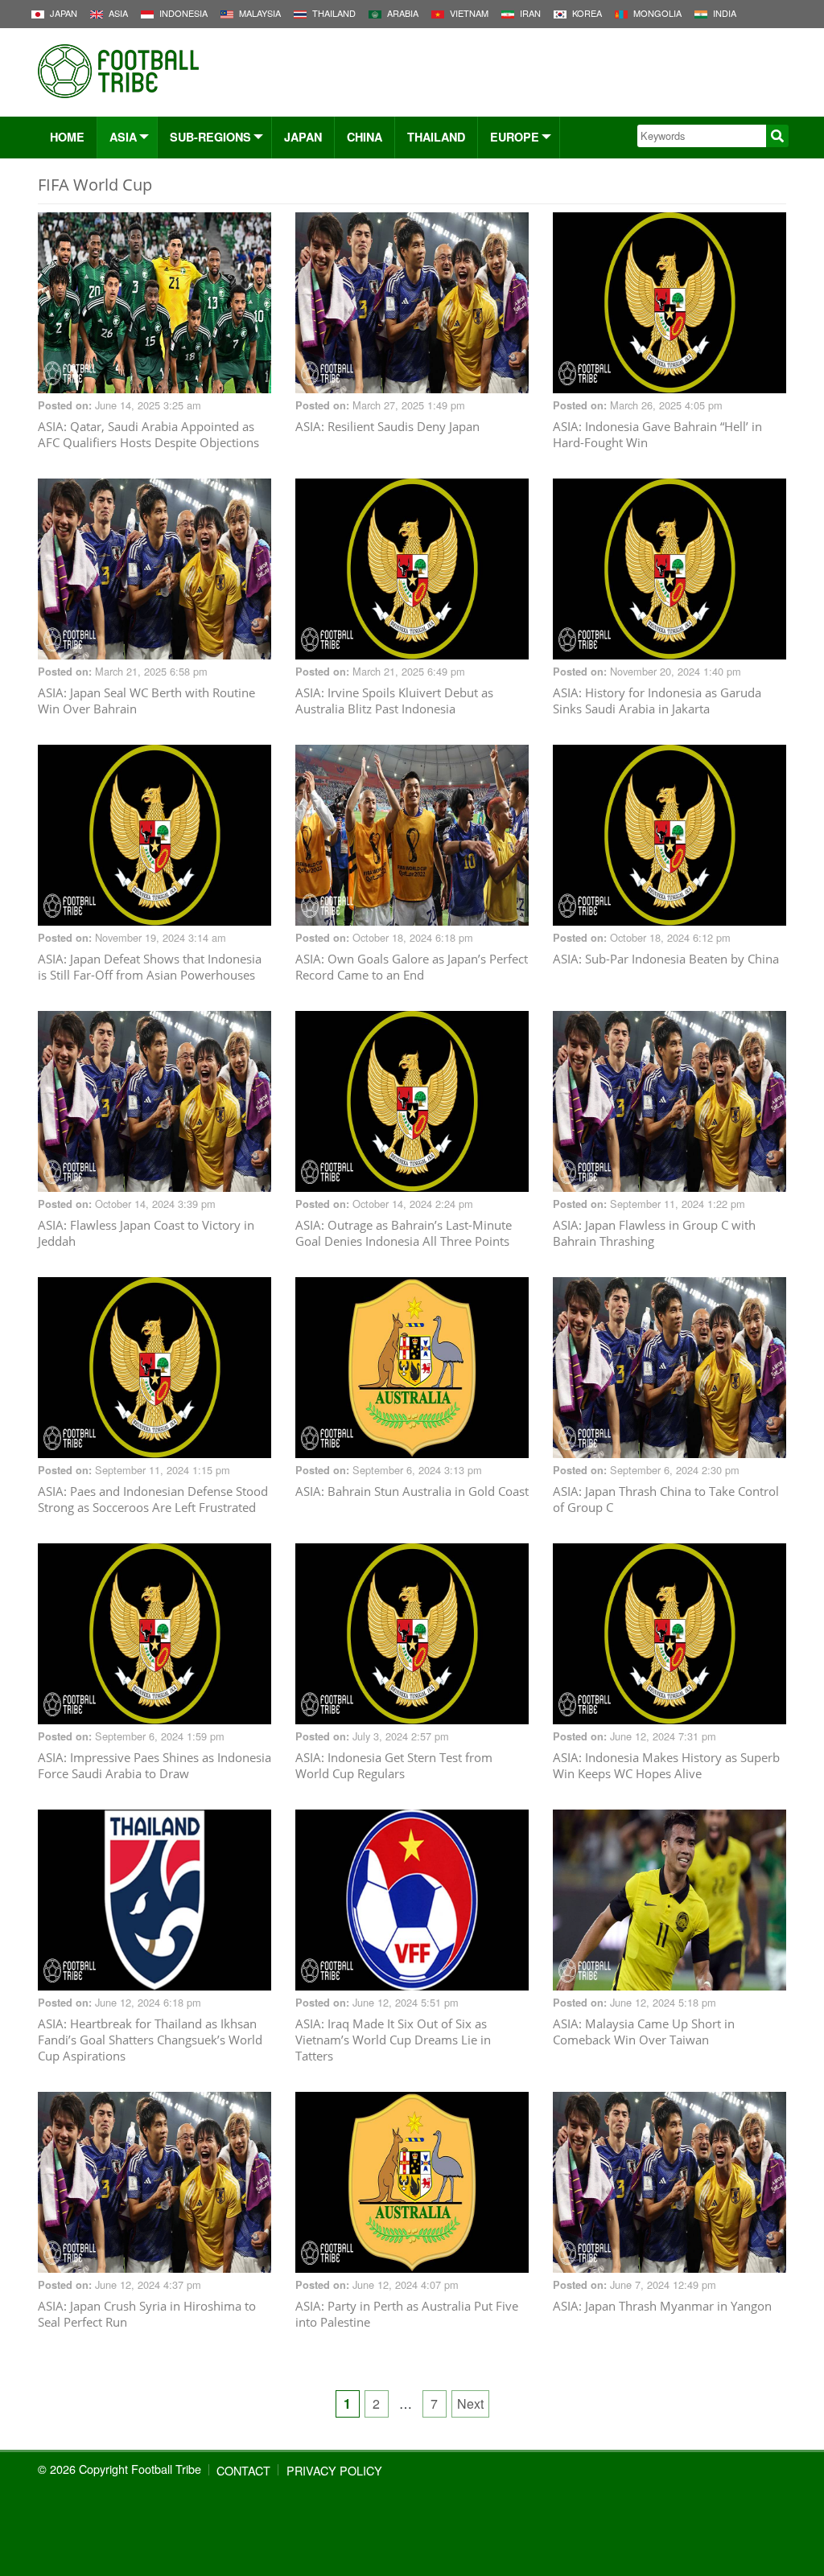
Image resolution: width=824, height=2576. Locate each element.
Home (67, 137)
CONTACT (243, 2470)
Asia (123, 137)
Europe (515, 137)
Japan (303, 137)
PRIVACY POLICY (334, 2470)
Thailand (436, 137)
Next (470, 2403)
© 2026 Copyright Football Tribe (119, 2469)
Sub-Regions (210, 137)
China (365, 137)
